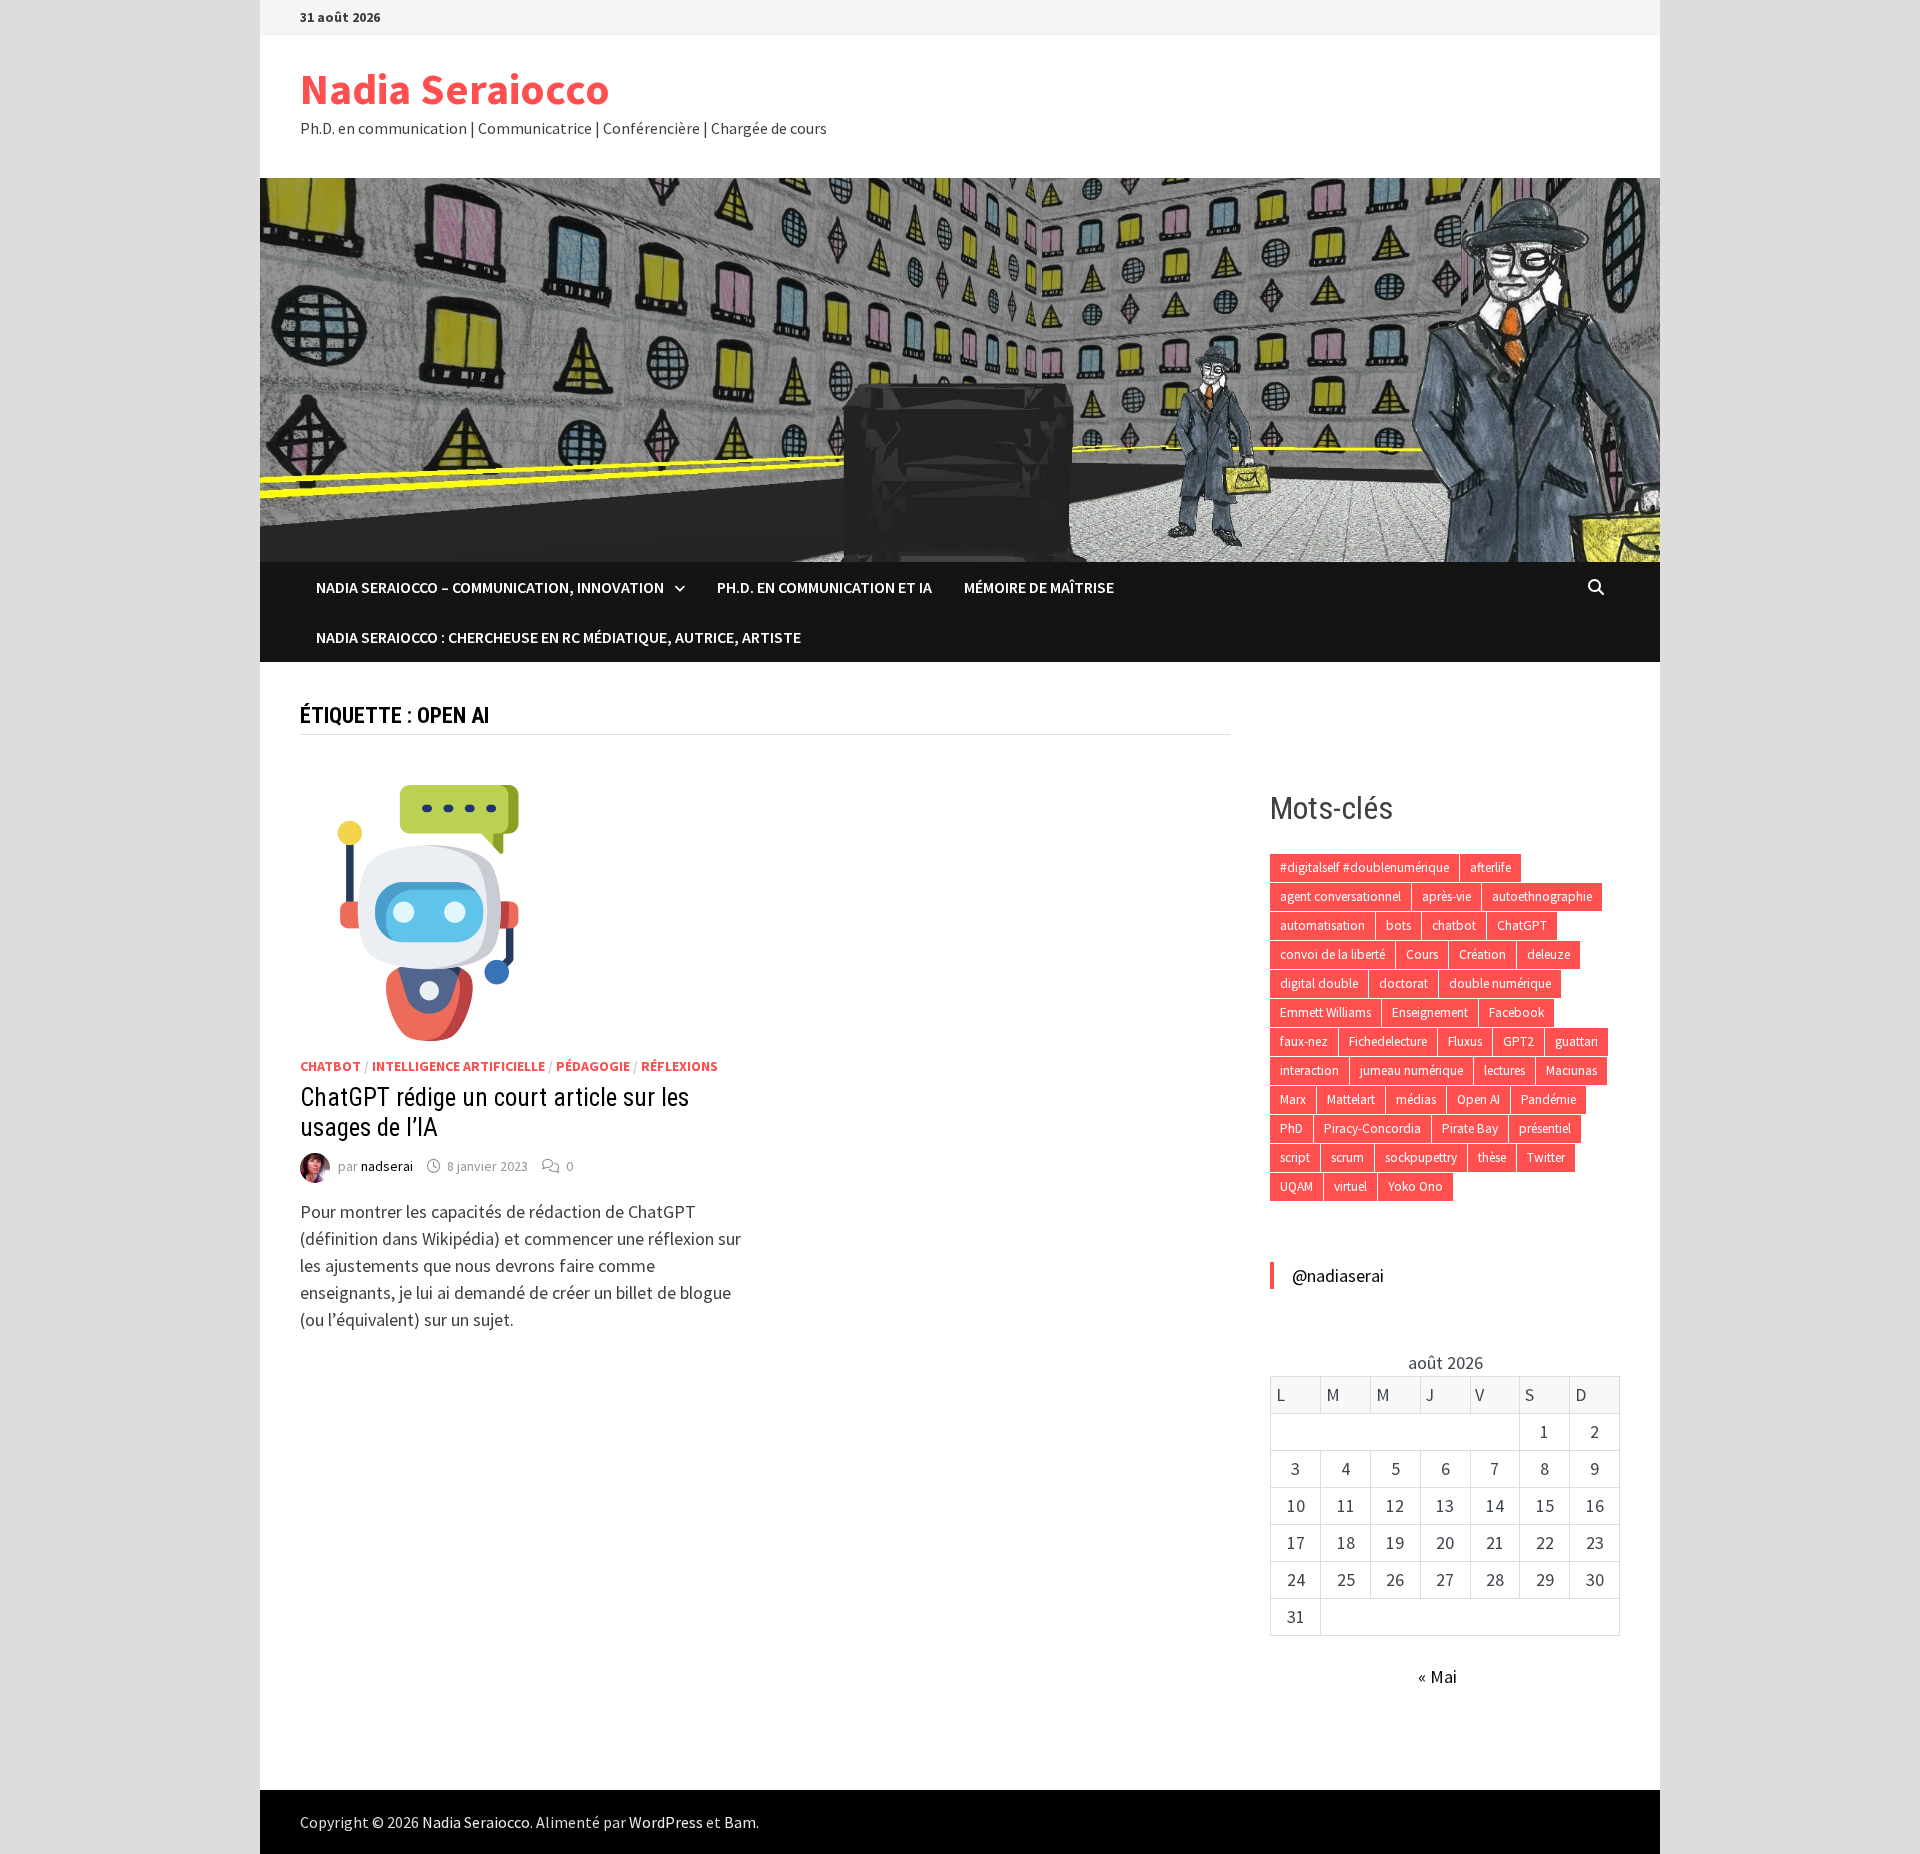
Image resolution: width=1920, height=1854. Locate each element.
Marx (1293, 1099)
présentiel (1545, 1128)
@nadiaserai (1338, 1275)
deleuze (1548, 954)
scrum (1347, 1157)
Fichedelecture (1388, 1041)
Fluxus (1465, 1041)
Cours (1422, 954)
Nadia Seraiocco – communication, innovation (490, 587)
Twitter (1546, 1157)
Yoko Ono (1415, 1186)
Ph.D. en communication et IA (824, 587)
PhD (1291, 1128)
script (1295, 1157)
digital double (1319, 983)
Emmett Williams (1325, 1012)
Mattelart (1351, 1099)
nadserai (387, 1166)
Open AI (1478, 1099)
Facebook (1516, 1012)
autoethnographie (1542, 896)
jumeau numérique (1411, 1070)
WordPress (666, 1822)
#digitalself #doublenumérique (1364, 867)
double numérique (1500, 983)
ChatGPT (1522, 925)
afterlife (1490, 867)
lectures (1504, 1070)
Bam (740, 1822)
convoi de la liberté (1332, 954)
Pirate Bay (1470, 1128)
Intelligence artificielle (458, 1066)
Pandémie (1548, 1099)
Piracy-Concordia (1372, 1128)
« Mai (1437, 1676)
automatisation (1322, 925)
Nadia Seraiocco (455, 88)
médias (1416, 1099)
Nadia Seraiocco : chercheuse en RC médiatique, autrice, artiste (558, 637)
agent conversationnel (1340, 896)
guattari (1576, 1041)
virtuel (1350, 1186)
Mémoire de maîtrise (1039, 587)
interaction (1309, 1070)
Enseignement (1430, 1012)
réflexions (679, 1066)
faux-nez (1304, 1041)
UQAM (1296, 1186)
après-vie (1446, 896)
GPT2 (1518, 1041)
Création (1482, 954)
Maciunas (1571, 1070)
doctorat (1403, 983)
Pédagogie (593, 1066)
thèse (1492, 1157)
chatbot (330, 1066)
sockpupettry (1421, 1157)
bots (1398, 925)
